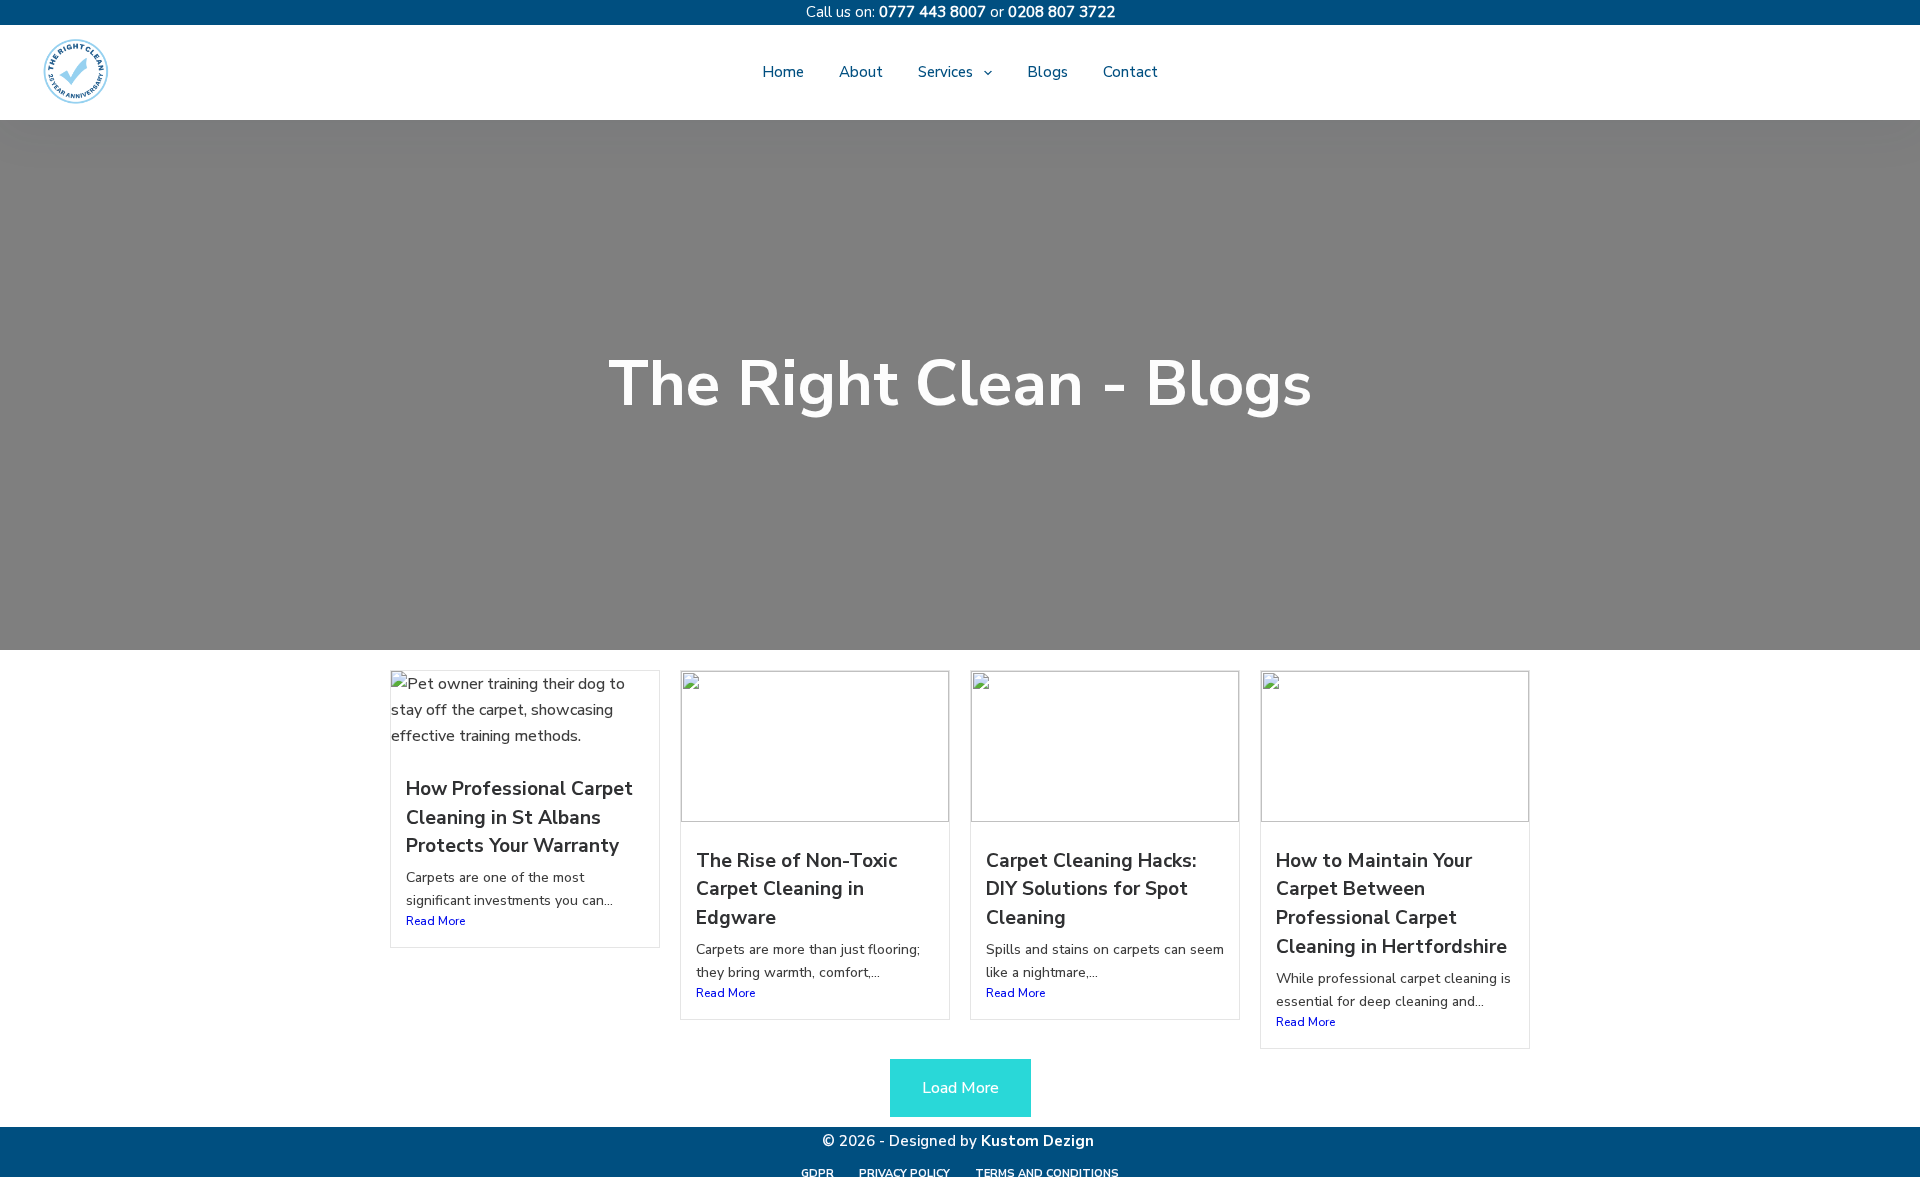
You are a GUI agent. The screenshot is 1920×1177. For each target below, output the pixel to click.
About (861, 72)
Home (783, 72)
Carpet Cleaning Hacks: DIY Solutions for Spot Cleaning (1091, 890)
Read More (435, 921)
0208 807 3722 (1061, 12)
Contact (1130, 72)
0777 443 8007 (932, 12)
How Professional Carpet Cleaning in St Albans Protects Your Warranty (519, 818)
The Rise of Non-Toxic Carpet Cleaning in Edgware (796, 890)
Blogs (1047, 72)
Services (945, 72)
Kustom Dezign (1037, 1141)
